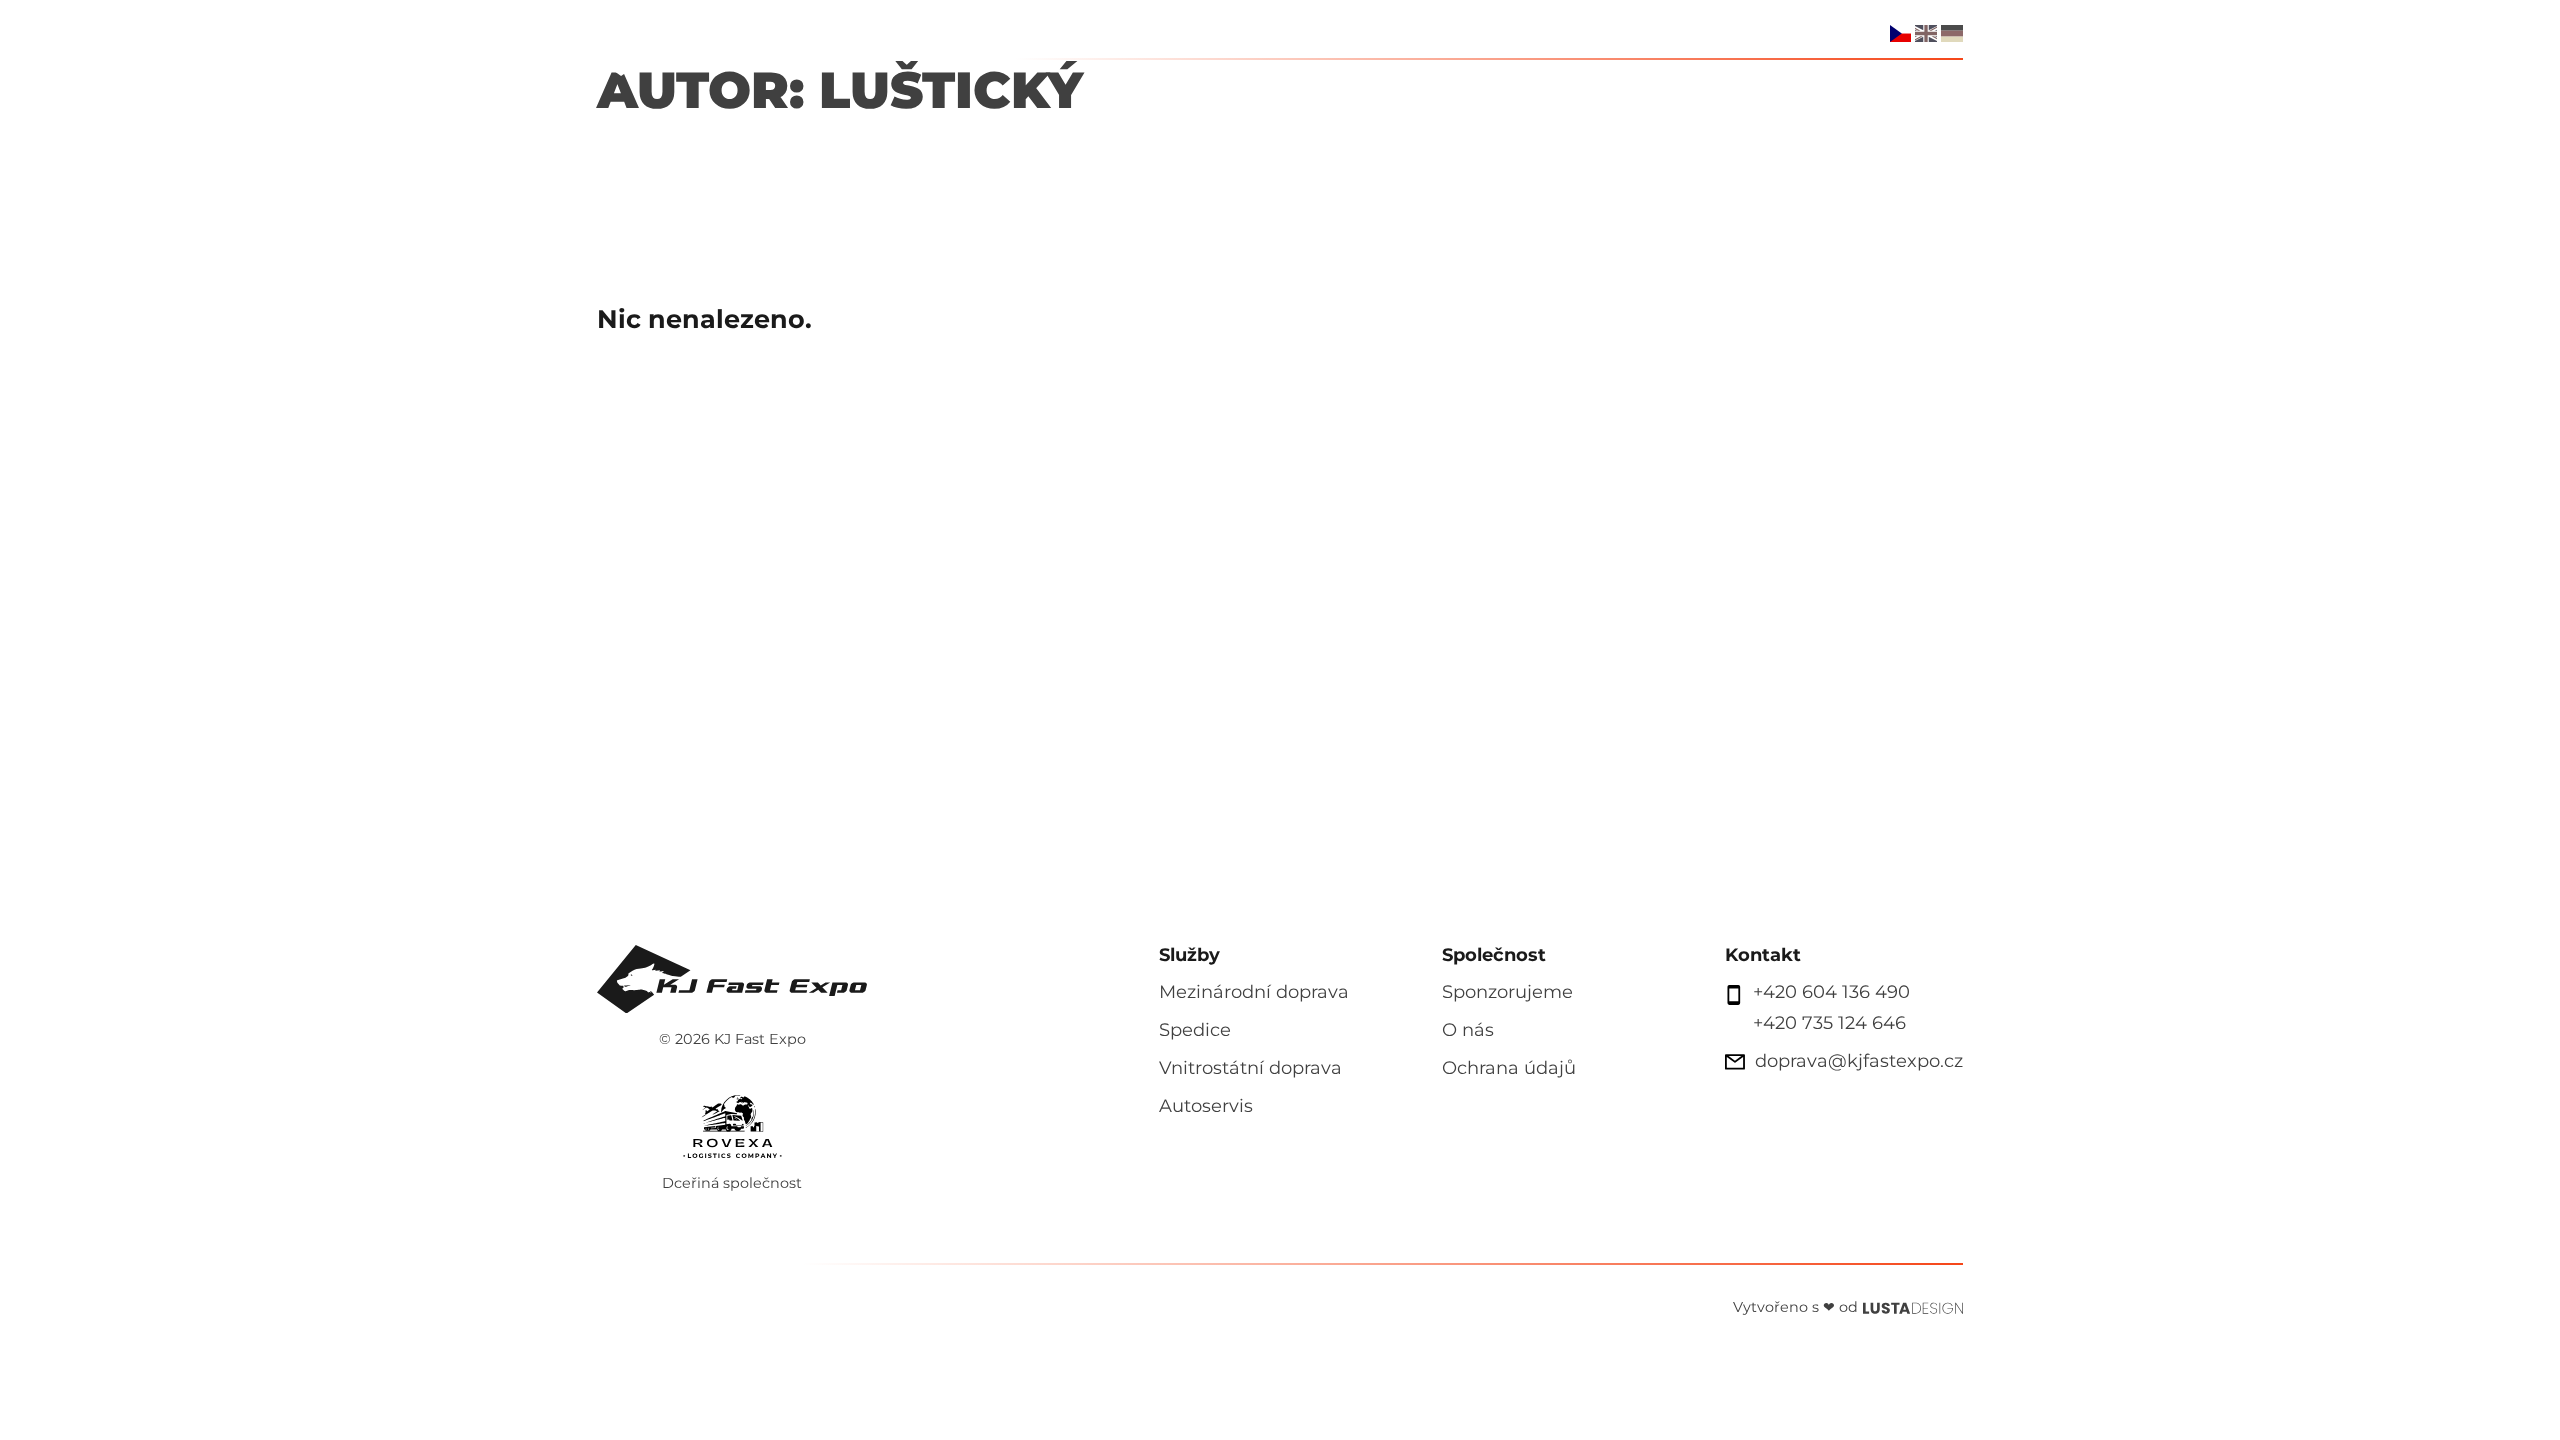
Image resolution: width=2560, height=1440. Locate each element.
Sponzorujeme (1696, 86)
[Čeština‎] (1901, 32)
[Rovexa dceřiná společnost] (732, 1122)
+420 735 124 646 (1829, 1023)
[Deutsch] (1952, 32)
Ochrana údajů (1509, 1068)
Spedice (1418, 86)
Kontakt (1922, 86)
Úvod (1174, 86)
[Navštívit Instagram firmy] (1861, 32)
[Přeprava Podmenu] (1342, 86)
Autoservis (1539, 86)
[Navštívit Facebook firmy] (1833, 32)
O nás (1825, 86)
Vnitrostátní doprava (1250, 1068)
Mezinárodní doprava (1254, 992)
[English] (1926, 32)
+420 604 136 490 (1831, 992)
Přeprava (1276, 86)
